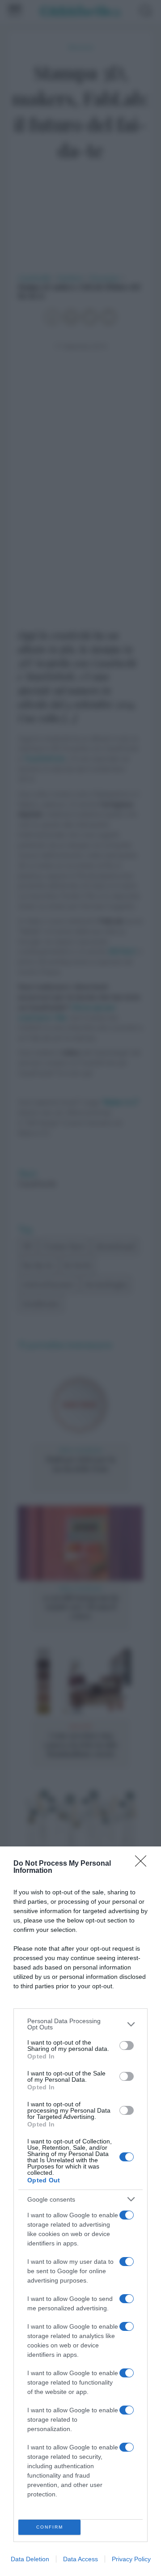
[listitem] (80, 2024)
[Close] (144, 1864)
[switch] (127, 2046)
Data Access (80, 2559)
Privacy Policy (131, 2559)
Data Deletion (30, 2559)
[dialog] (80, 2211)
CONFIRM (50, 2527)
